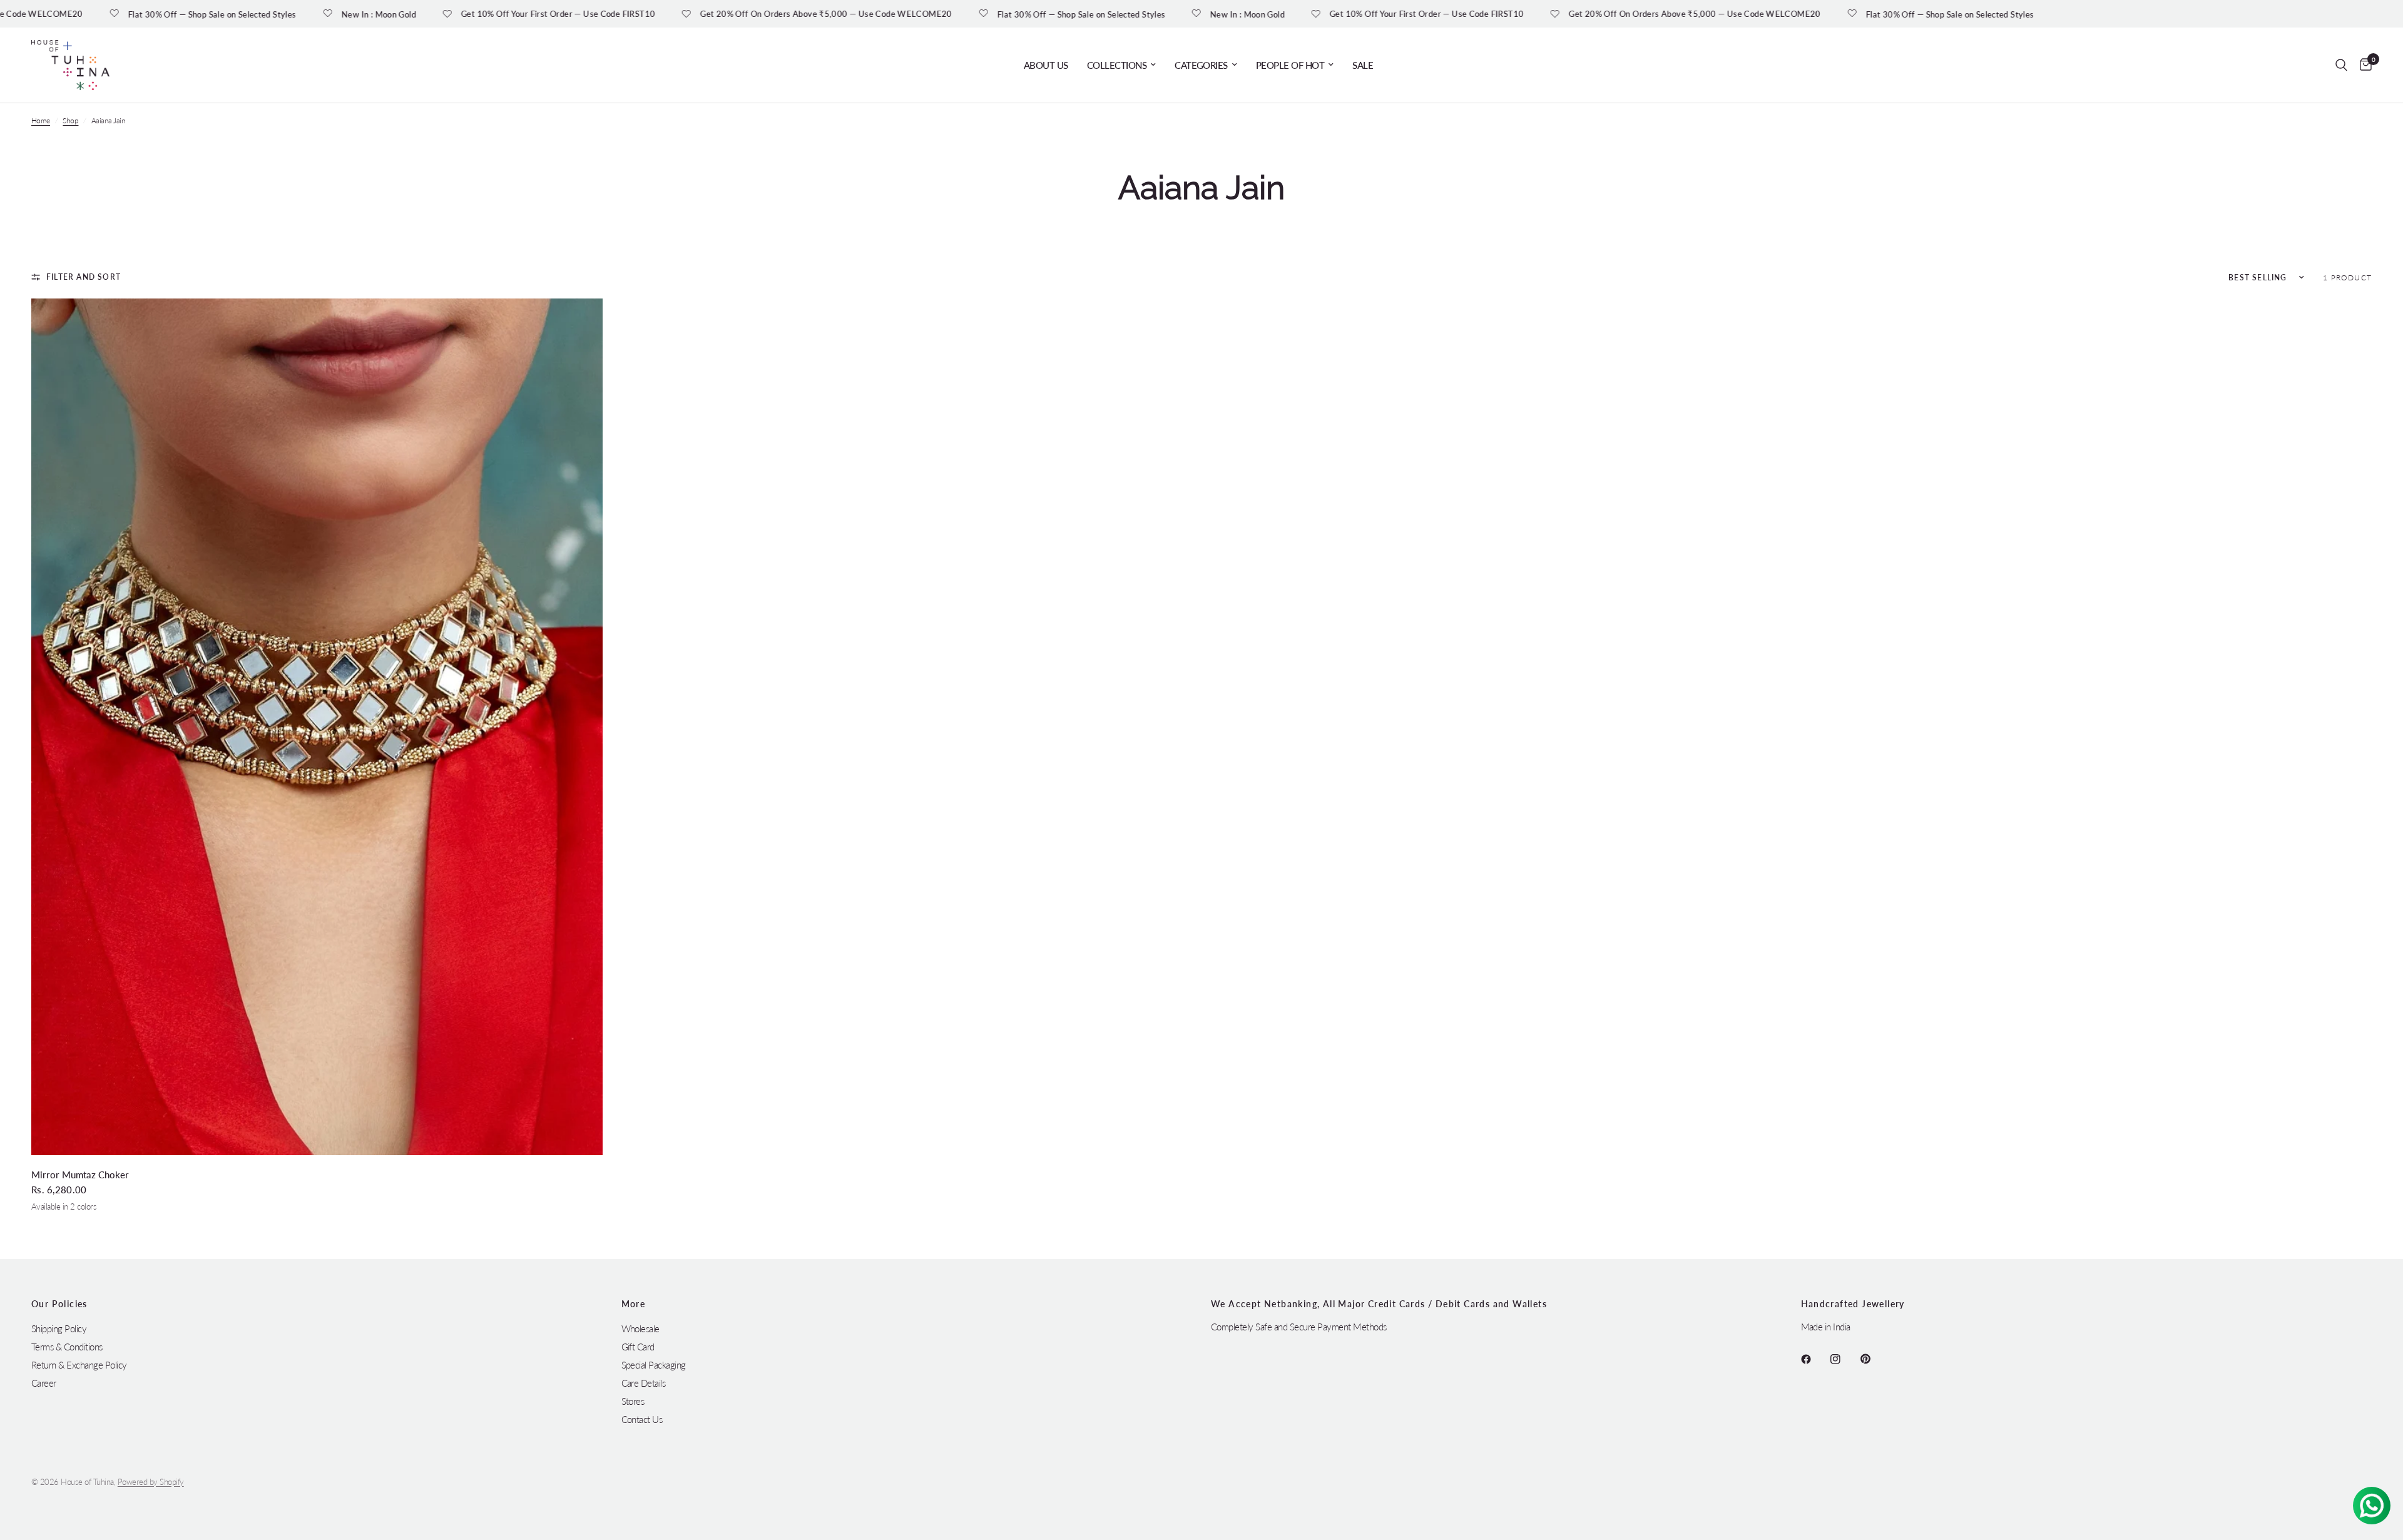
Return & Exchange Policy (79, 1365)
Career (44, 1383)
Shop (70, 120)
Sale (1363, 65)
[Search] (2341, 65)
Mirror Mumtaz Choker (80, 1175)
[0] (2363, 65)
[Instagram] (1844, 1359)
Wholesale (640, 1328)
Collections (1117, 65)
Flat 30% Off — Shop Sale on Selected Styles (118, 14)
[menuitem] (1046, 65)
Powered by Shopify (151, 1482)
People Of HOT (1290, 65)
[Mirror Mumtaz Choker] (317, 727)
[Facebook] (1815, 1359)
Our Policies (59, 1304)
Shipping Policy (59, 1328)
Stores (633, 1401)
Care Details (644, 1383)
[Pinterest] (1874, 1359)
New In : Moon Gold (284, 14)
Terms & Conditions (67, 1347)
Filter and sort (84, 277)
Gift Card (638, 1347)
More (634, 1304)
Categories (1201, 65)
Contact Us (642, 1419)
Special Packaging (654, 1365)
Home (41, 120)
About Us (1046, 65)
